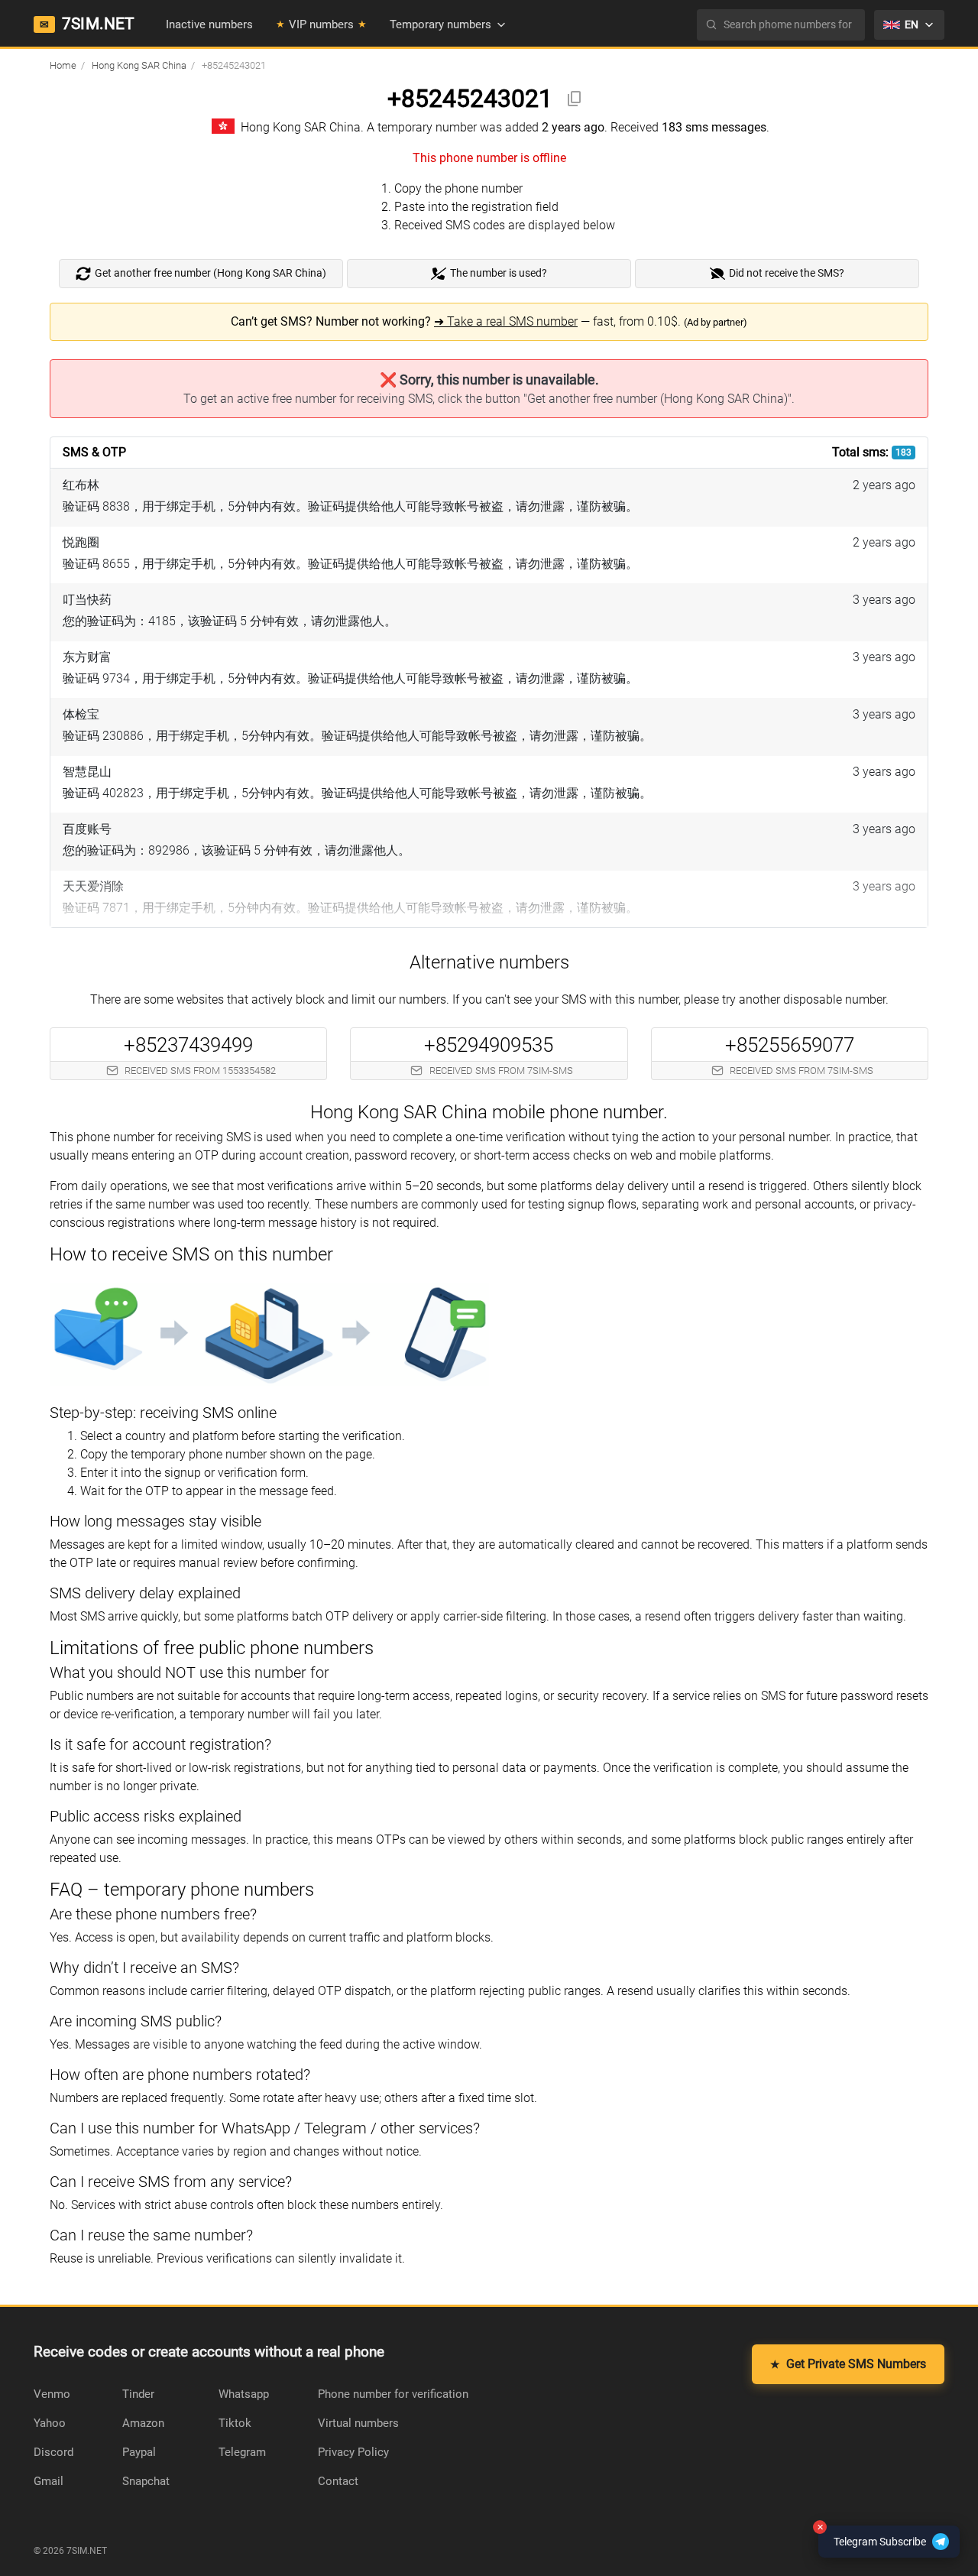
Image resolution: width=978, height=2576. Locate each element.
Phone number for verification (393, 2394)
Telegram (242, 2452)
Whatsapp (244, 2394)
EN (912, 24)
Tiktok (235, 2423)
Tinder (138, 2394)
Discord (53, 2452)
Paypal (139, 2452)
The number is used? (499, 273)
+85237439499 (188, 1045)
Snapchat (146, 2481)
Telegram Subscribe (872, 2537)
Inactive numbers (209, 24)
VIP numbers (321, 24)
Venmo (52, 2394)
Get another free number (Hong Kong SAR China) (210, 273)
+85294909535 (489, 1045)
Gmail (49, 2481)
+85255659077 (790, 1045)
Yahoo (50, 2423)
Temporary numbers (440, 24)
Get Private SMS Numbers (848, 2364)
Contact (338, 2481)
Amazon (143, 2423)
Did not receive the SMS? (787, 273)
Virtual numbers (358, 2423)
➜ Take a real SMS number (506, 321)
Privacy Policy (353, 2452)
